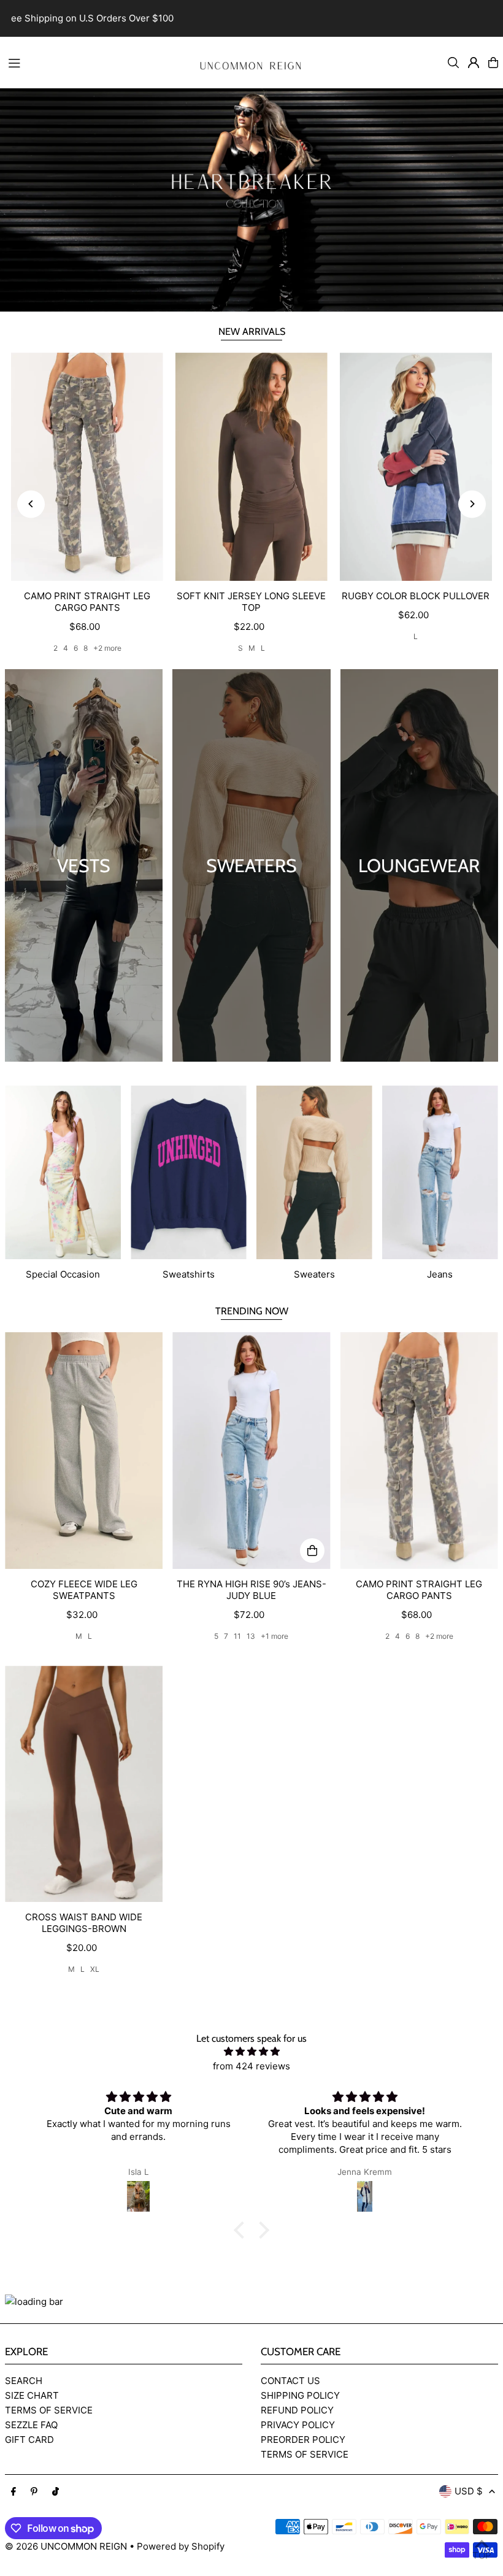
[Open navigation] (93, 62)
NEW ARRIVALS (252, 332)
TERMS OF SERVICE (49, 2410)
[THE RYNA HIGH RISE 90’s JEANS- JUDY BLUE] (251, 1451)
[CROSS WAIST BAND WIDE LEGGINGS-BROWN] (84, 1784)
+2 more (107, 648)
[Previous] (31, 504)
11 (237, 1636)
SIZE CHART (32, 2395)
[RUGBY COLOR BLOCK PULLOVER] (416, 467)
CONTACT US (290, 2381)
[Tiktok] (56, 2492)
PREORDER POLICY (303, 2440)
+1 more (275, 1636)
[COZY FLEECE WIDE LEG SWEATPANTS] (84, 1451)
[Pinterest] (34, 2492)
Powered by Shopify (181, 2546)
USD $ (469, 2491)
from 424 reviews (251, 2066)
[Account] (474, 63)
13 (251, 1636)
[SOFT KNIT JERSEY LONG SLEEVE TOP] (251, 467)
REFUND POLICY (297, 2410)
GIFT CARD (29, 2440)
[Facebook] (13, 2492)
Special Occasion (63, 1274)
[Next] (472, 504)
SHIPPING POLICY (300, 2395)
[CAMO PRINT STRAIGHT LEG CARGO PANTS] (87, 467)
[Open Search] (453, 63)
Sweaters (314, 1274)
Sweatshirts (189, 1274)
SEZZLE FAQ (31, 2425)
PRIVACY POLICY (298, 2425)
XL (95, 1969)
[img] (251, 2052)
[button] (242, 2230)
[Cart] (493, 63)
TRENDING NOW (252, 1311)
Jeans (440, 1274)
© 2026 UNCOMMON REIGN (66, 2546)
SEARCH (24, 2381)
